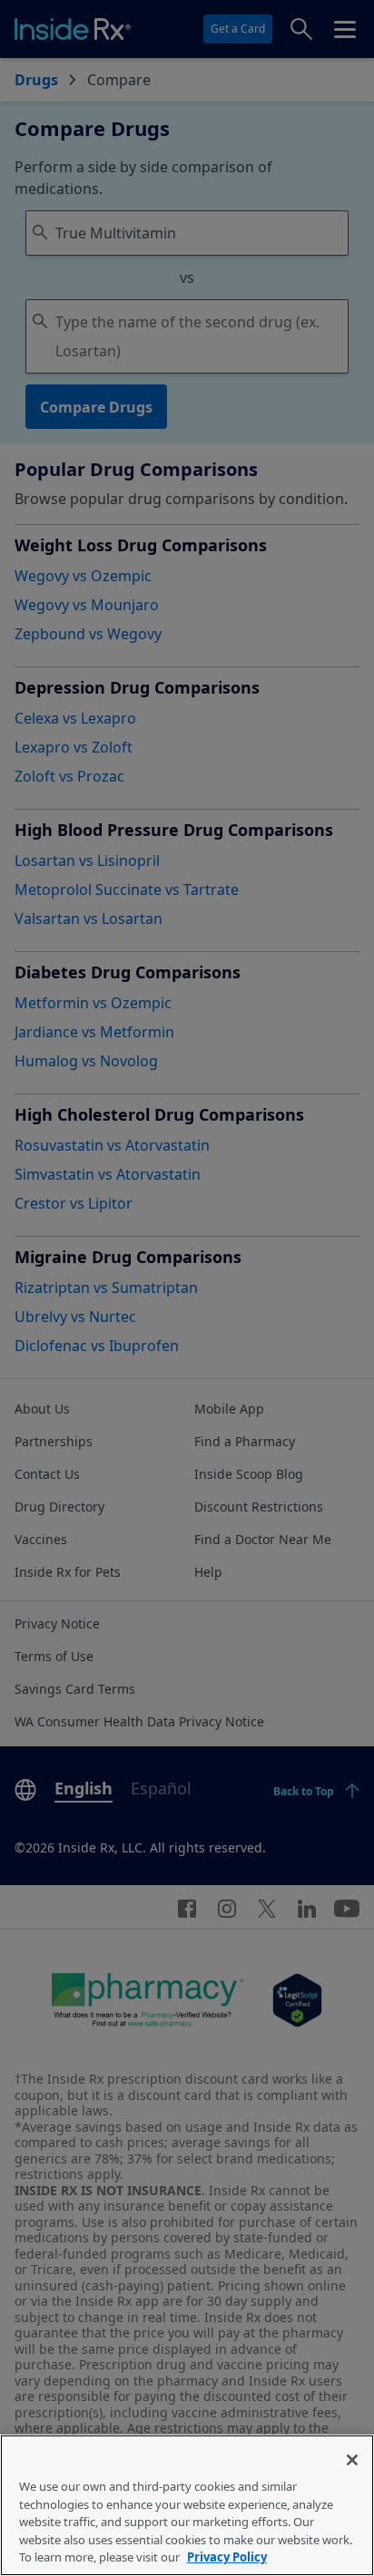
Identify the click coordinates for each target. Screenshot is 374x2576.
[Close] (352, 2460)
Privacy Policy (227, 2557)
